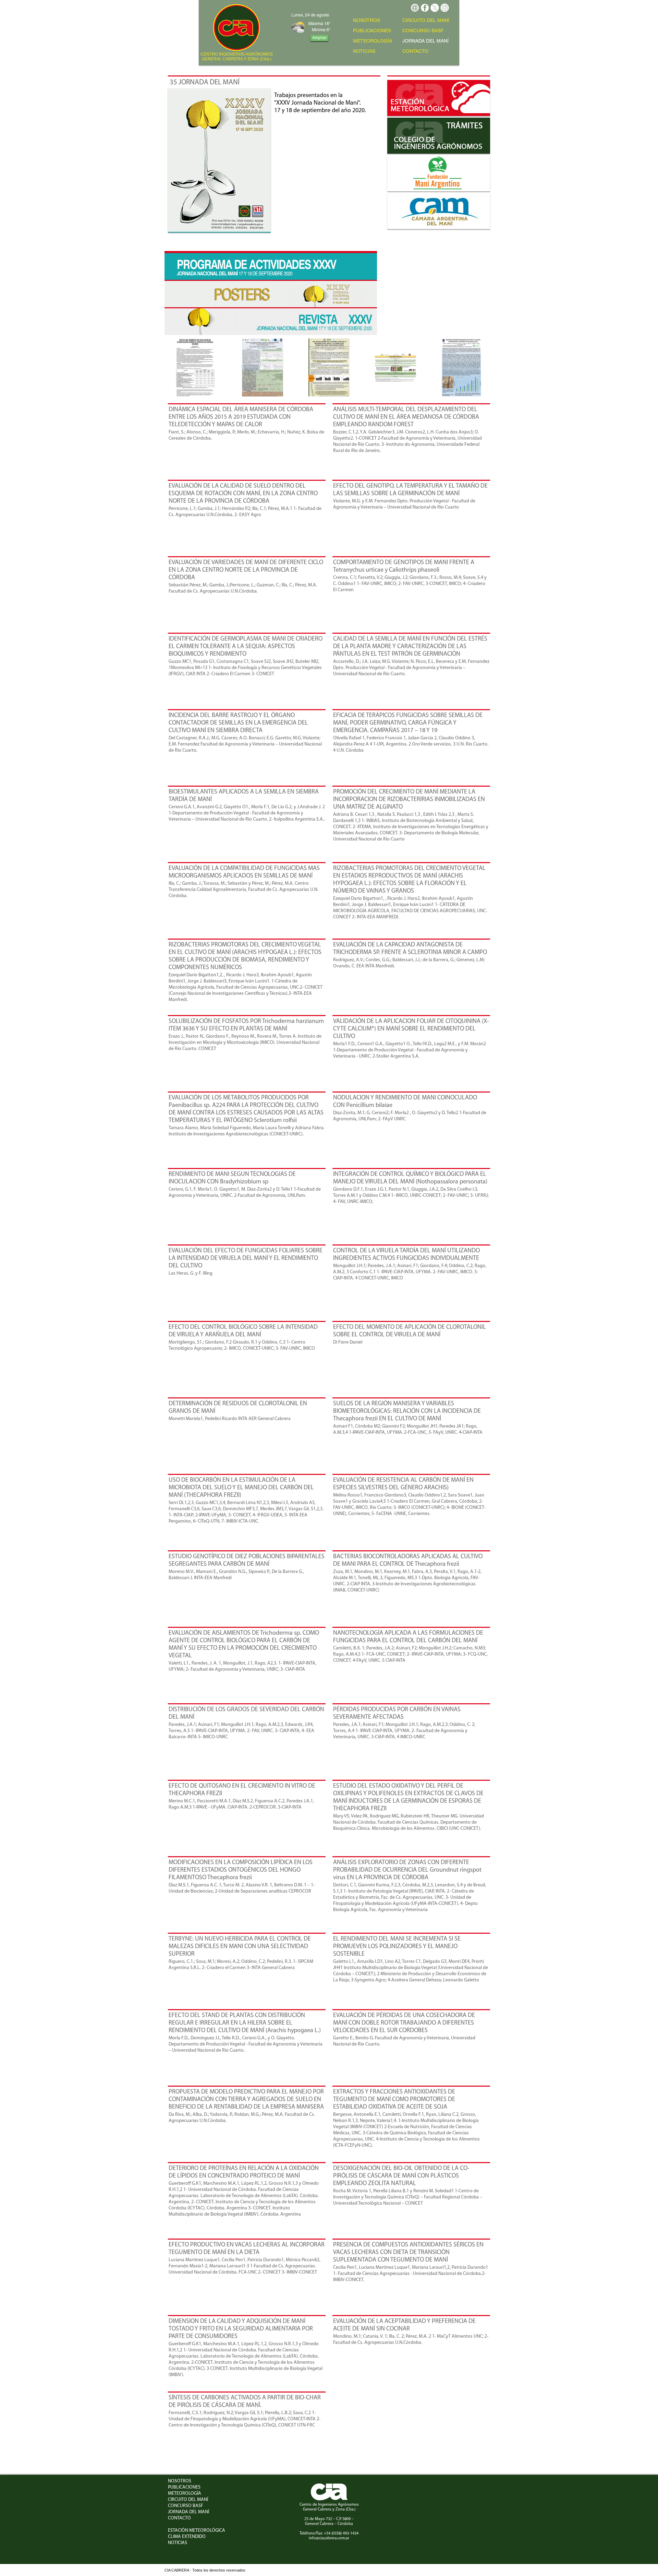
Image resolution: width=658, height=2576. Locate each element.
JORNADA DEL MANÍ (188, 2512)
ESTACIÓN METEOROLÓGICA (197, 2531)
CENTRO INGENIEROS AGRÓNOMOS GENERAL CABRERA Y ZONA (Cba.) (237, 57)
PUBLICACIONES (372, 31)
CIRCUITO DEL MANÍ (426, 21)
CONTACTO (415, 52)
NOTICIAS (364, 52)
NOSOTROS (367, 21)
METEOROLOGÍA (373, 41)
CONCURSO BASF (423, 31)
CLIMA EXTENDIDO (187, 2537)
